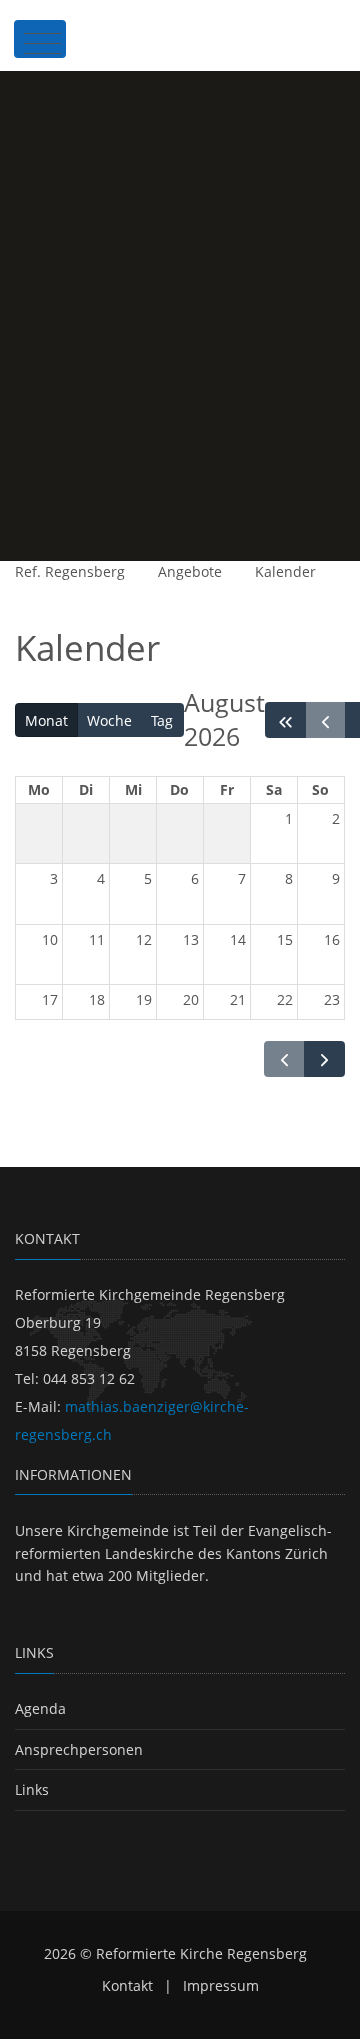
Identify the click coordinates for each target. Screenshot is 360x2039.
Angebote (190, 571)
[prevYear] (285, 720)
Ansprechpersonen (79, 1749)
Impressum (221, 1985)
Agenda (40, 1708)
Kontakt (127, 1985)
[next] (324, 1059)
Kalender (285, 571)
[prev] (325, 720)
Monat (46, 720)
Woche (109, 720)
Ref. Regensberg (70, 571)
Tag (162, 720)
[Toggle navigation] (40, 39)
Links (32, 1789)
